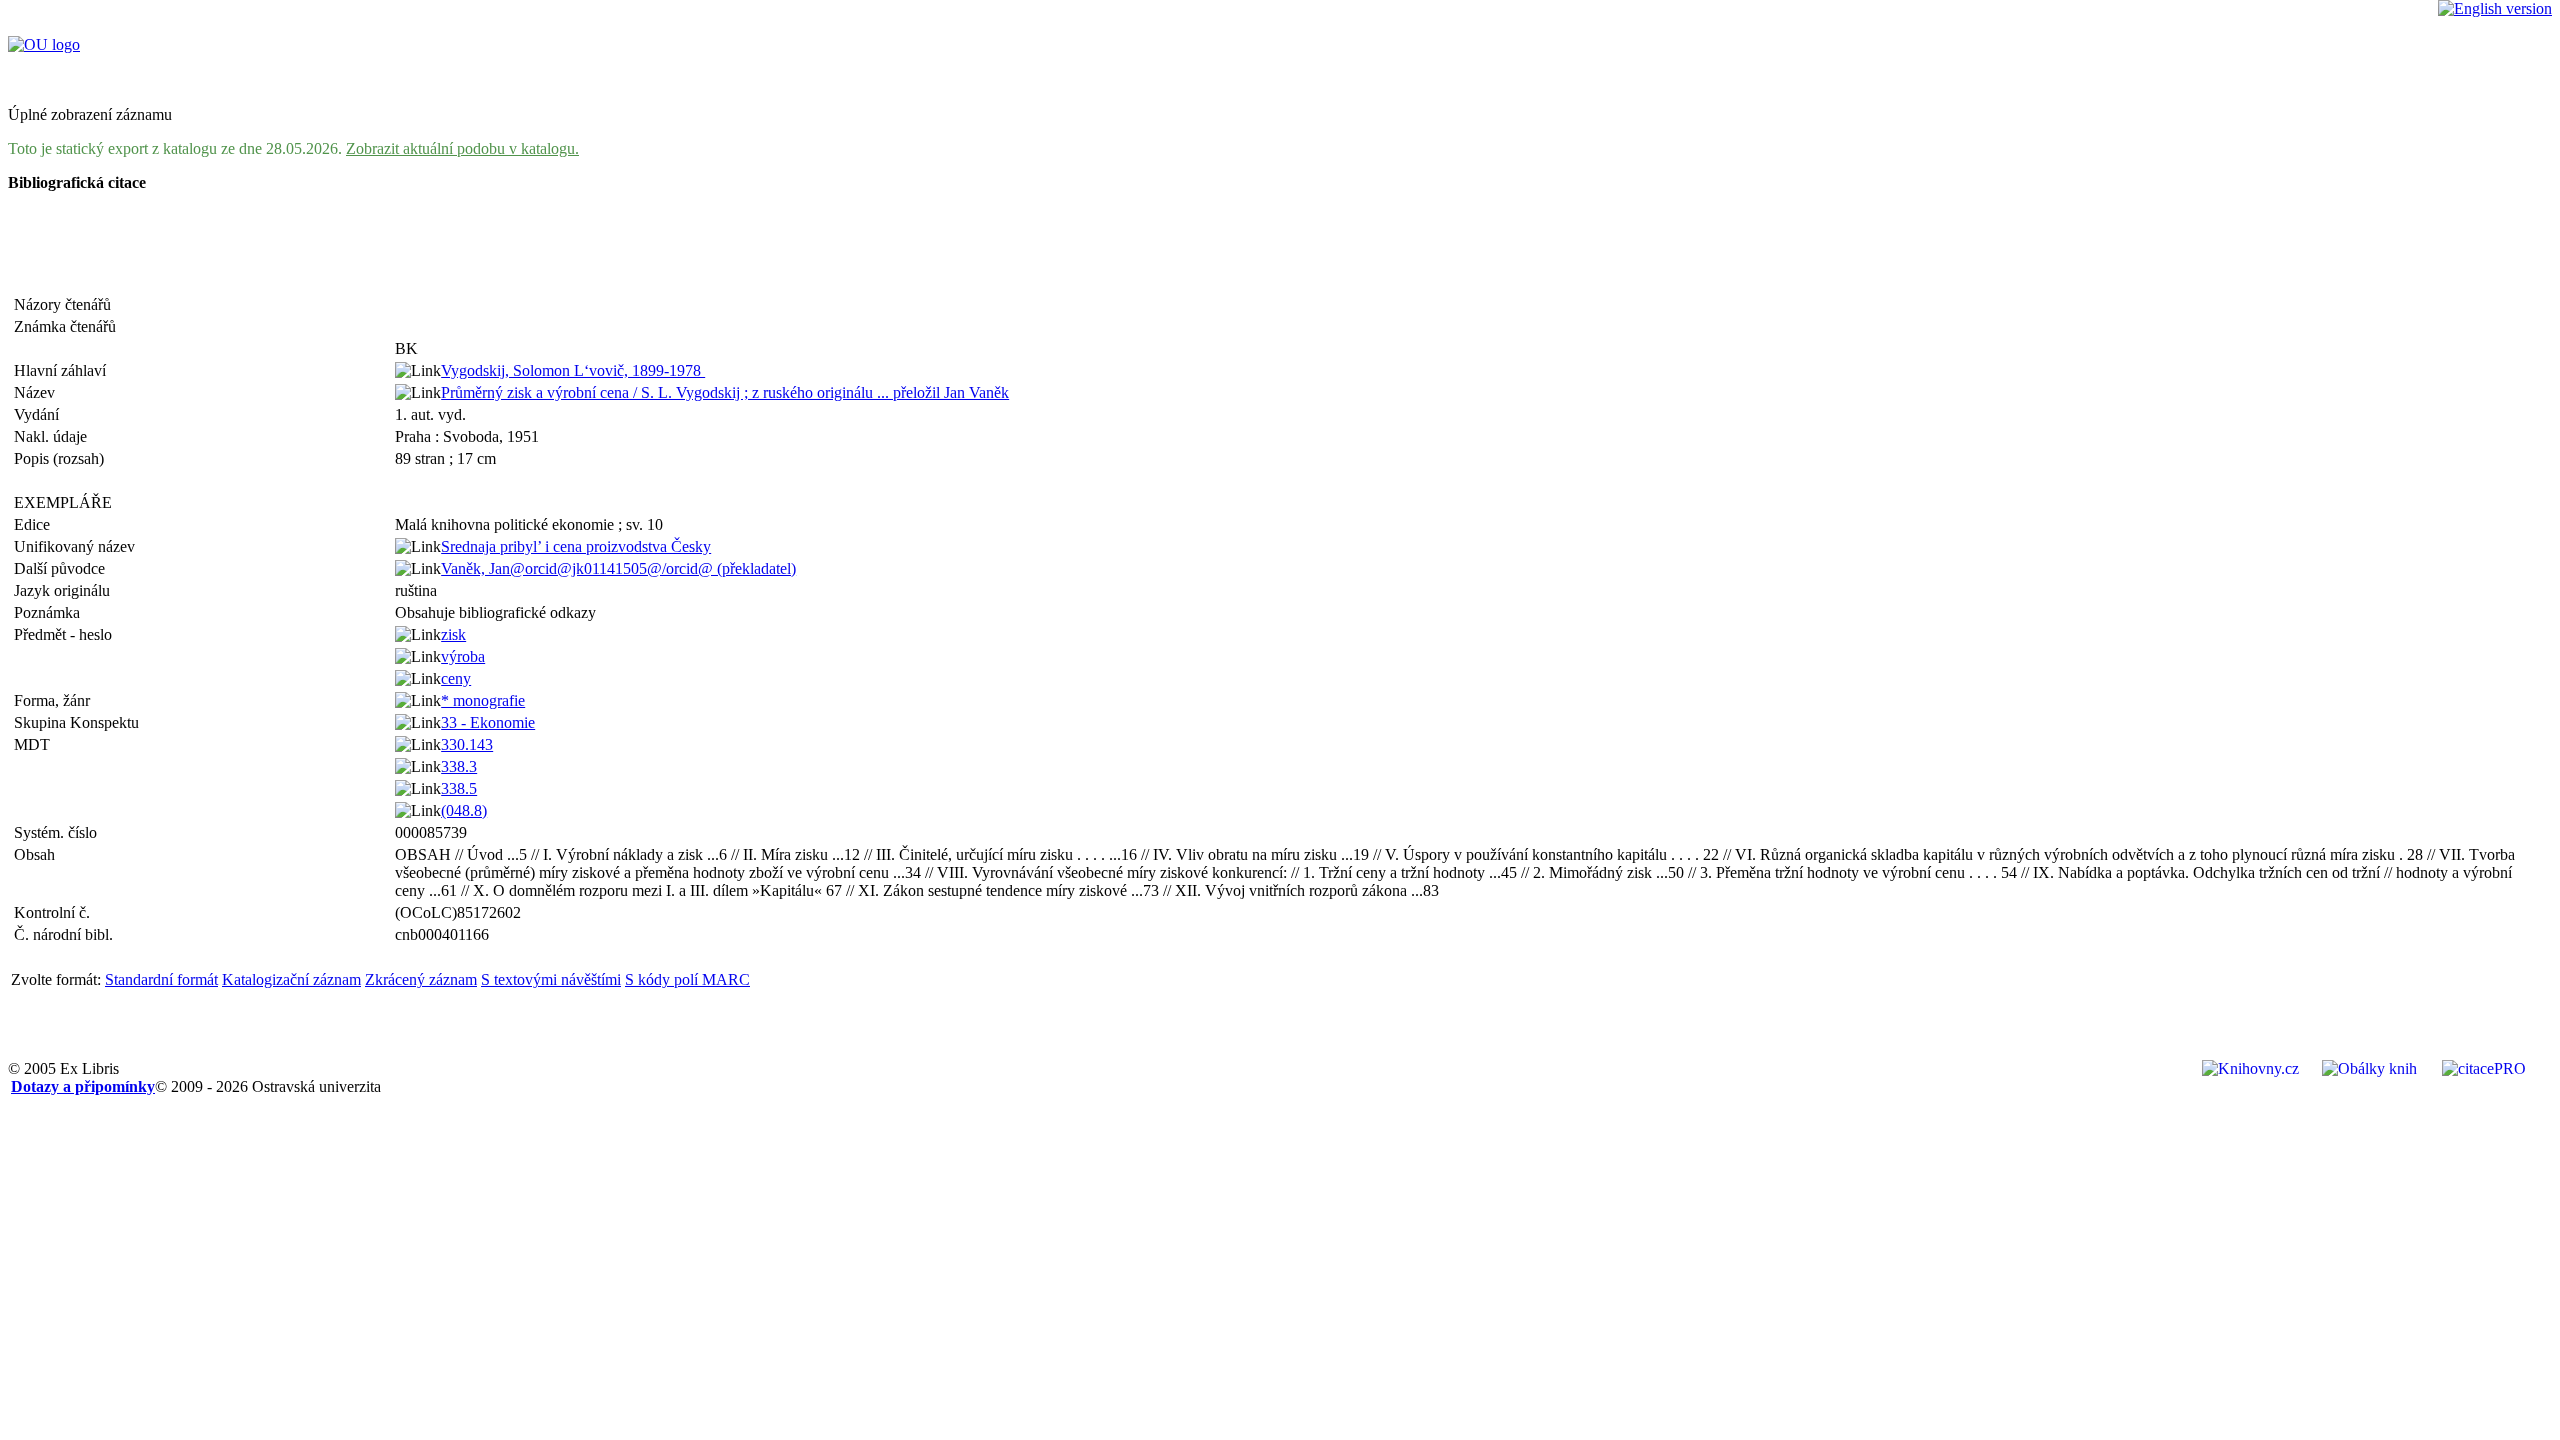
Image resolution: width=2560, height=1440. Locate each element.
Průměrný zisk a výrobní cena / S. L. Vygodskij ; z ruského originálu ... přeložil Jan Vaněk (725, 392)
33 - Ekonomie (488, 722)
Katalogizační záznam (291, 979)
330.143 (467, 744)
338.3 (459, 766)
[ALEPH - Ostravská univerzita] (44, 44)
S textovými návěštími (551, 979)
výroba (463, 656)
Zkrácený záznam (421, 979)
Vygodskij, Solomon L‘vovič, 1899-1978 (573, 370)
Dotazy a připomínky (83, 1086)
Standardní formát (161, 979)
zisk (453, 634)
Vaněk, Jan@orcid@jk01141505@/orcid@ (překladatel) (618, 568)
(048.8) (464, 810)
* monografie (483, 700)
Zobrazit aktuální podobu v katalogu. (462, 148)
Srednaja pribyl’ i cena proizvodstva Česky (576, 546)
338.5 (459, 788)
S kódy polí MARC (687, 979)
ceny (456, 678)
